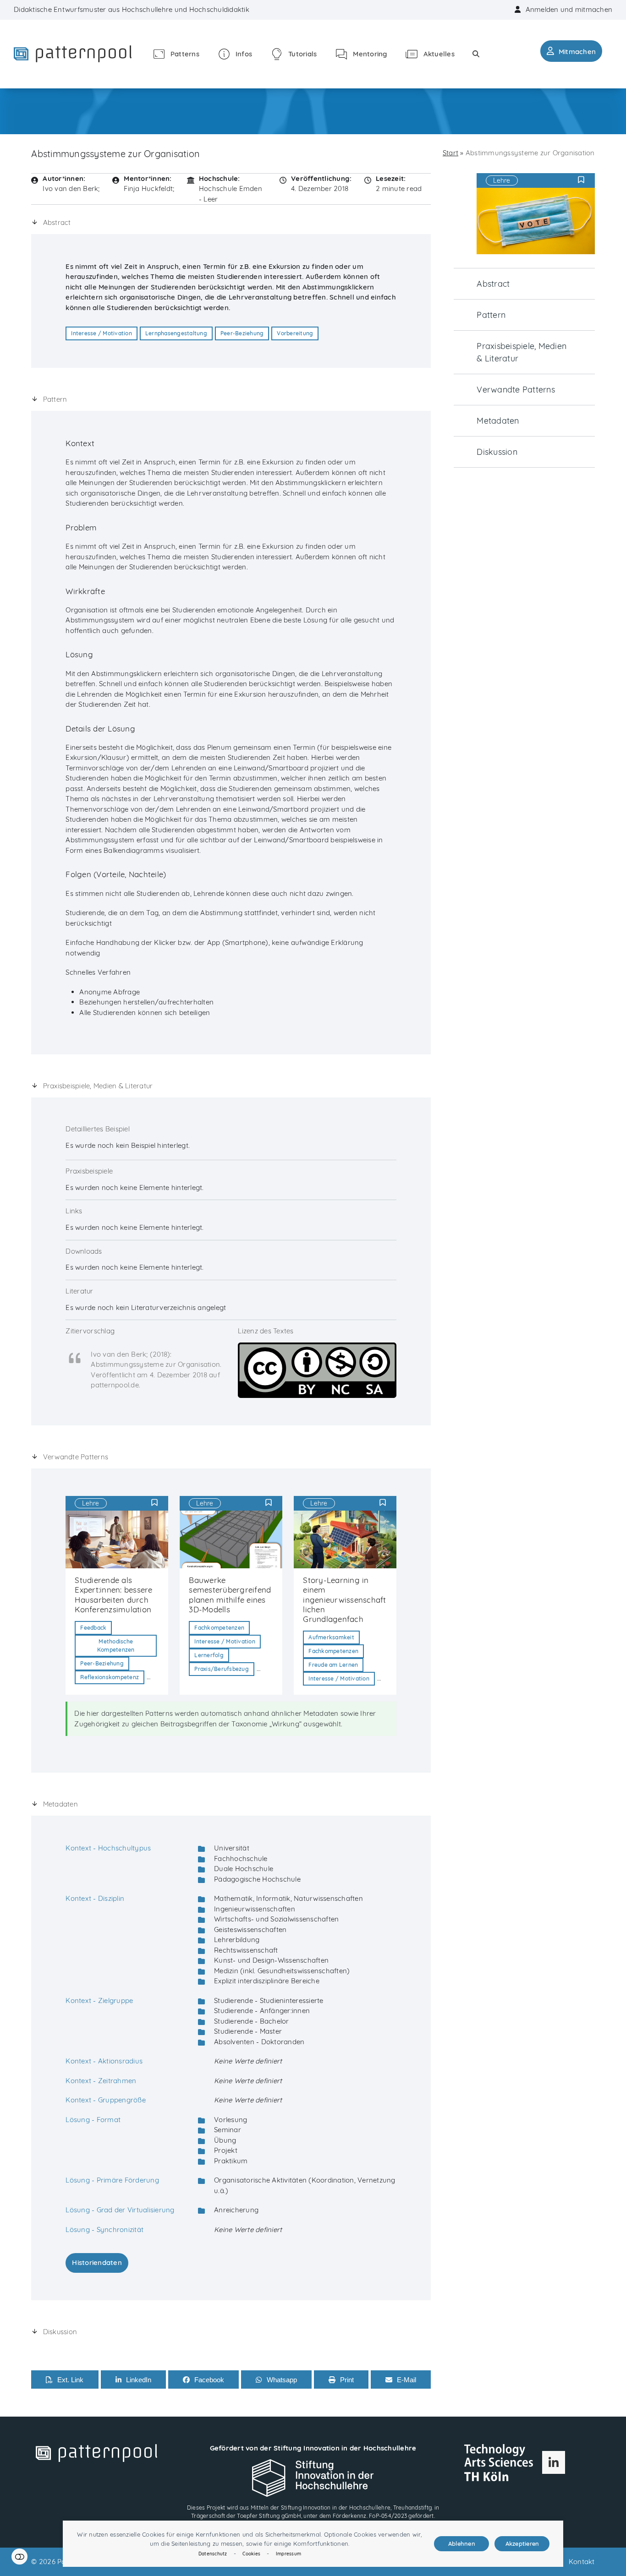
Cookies (251, 2554)
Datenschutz (213, 2554)
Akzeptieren (522, 2543)
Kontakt (582, 2562)
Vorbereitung (295, 333)
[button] (476, 54)
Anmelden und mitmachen (569, 9)
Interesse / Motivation (102, 333)
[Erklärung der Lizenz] (317, 1369)
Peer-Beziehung (242, 333)
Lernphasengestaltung (176, 333)
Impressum (288, 2554)
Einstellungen (19, 2557)
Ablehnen (462, 2543)
